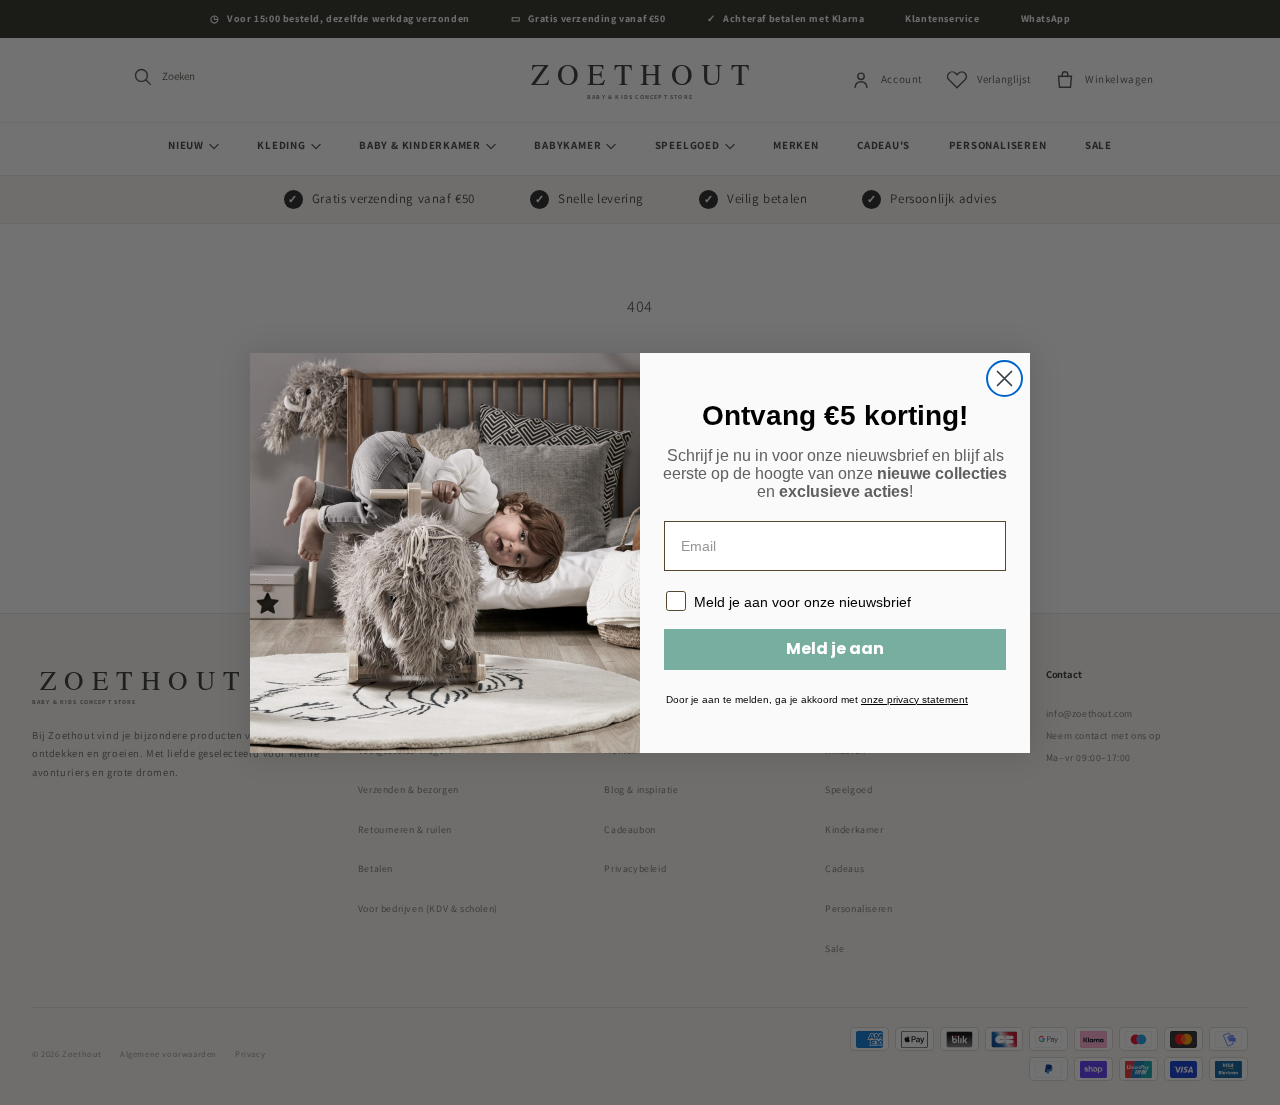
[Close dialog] (1004, 378)
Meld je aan (835, 648)
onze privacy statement (914, 699)
